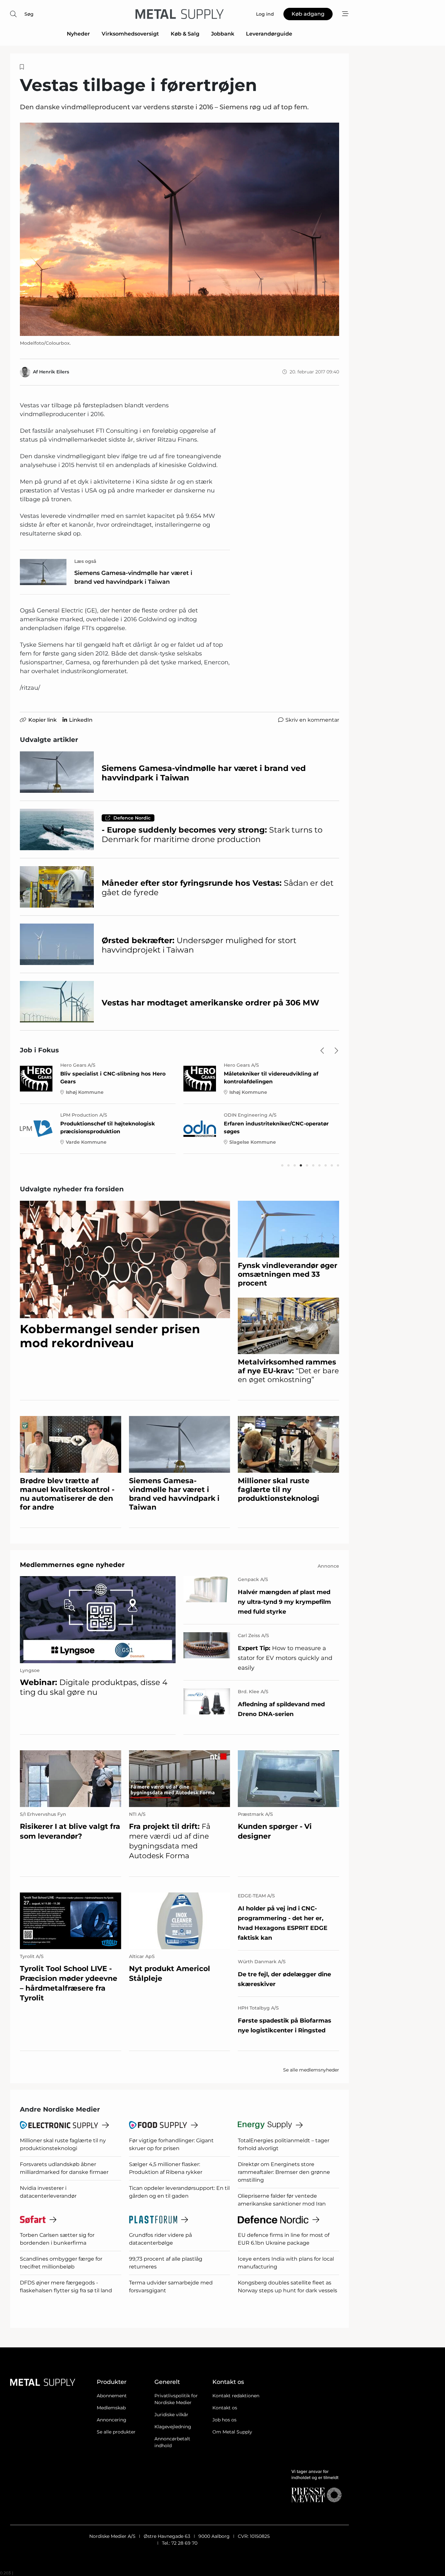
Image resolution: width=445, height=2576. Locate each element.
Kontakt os (225, 2408)
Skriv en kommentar (312, 720)
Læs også (85, 561)
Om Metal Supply (232, 2432)
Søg (29, 14)
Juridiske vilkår (171, 2415)
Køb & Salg (185, 34)
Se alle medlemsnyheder (311, 2070)
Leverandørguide (269, 34)
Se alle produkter (116, 2432)
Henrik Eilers (54, 372)
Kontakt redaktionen (236, 2396)
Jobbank (223, 34)
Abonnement (112, 2396)
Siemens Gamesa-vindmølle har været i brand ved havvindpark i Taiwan (133, 577)
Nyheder (78, 34)
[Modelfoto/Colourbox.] (179, 229)
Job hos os (224, 2420)
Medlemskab (111, 2408)
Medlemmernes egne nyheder (72, 1565)
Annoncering (112, 2420)
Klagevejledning (173, 2427)
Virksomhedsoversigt (130, 34)
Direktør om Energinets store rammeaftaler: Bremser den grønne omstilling (284, 2172)
